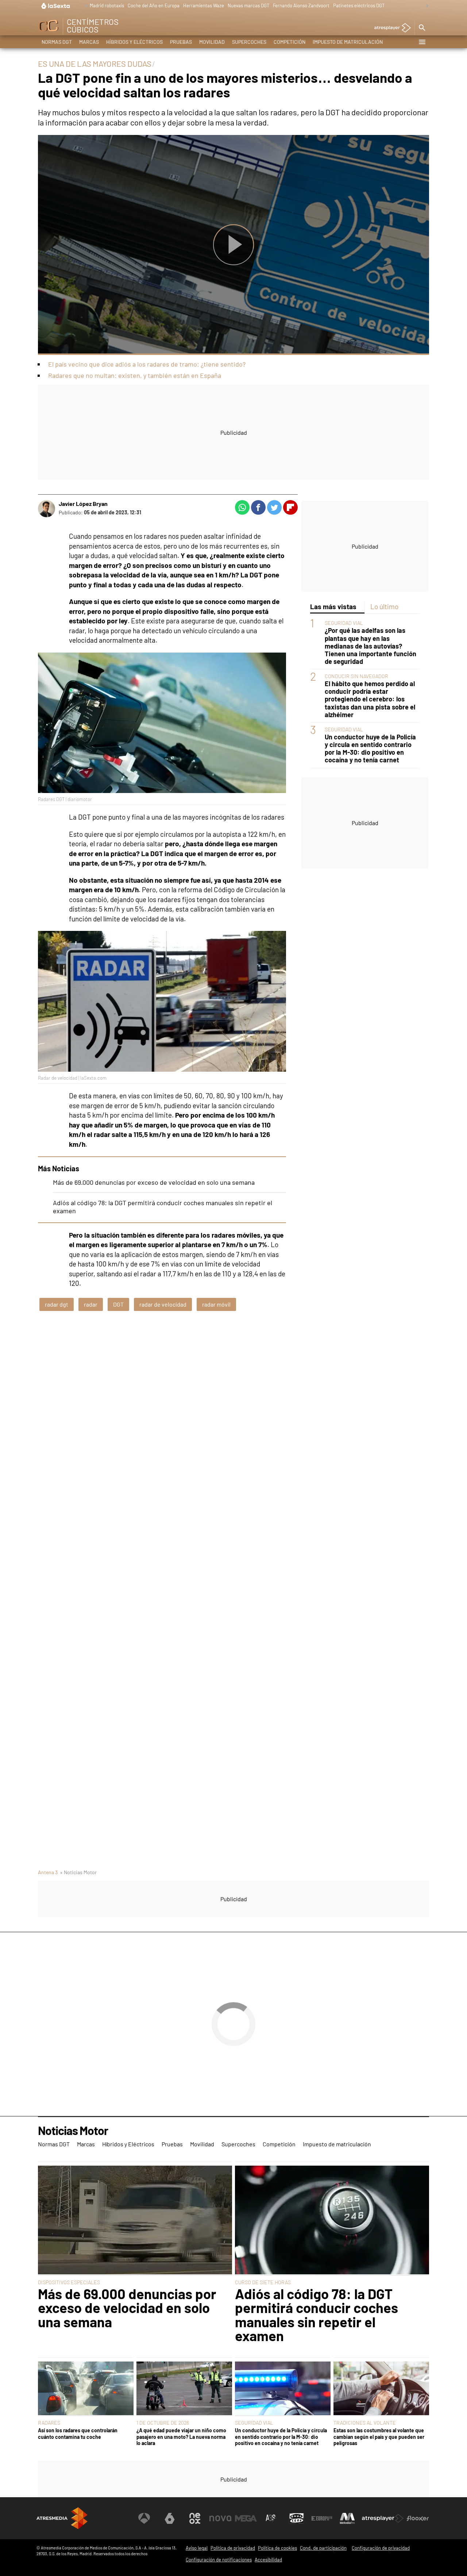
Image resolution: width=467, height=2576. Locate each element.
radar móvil (216, 1304)
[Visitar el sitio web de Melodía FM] (347, 2518)
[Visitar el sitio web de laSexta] (170, 2518)
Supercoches (249, 42)
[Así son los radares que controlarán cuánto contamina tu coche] (86, 2389)
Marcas (89, 42)
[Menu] (422, 42)
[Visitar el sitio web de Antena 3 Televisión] (144, 2518)
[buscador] (422, 28)
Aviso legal (197, 2548)
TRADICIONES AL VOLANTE (365, 2423)
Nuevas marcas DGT (248, 5)
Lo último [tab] (384, 606)
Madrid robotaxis (107, 5)
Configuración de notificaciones (219, 2560)
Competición (290, 42)
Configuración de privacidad (381, 2548)
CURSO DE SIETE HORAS (263, 2282)
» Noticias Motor (78, 1872)
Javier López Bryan (83, 504)
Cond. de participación (323, 2548)
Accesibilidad (268, 2560)
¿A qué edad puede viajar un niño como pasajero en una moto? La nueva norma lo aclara (181, 2437)
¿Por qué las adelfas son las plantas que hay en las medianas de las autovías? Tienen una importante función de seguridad (370, 646)
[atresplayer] (390, 28)
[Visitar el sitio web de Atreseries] (271, 2518)
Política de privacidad (233, 2548)
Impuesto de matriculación (348, 42)
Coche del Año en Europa (154, 5)
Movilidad (212, 42)
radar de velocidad (163, 1304)
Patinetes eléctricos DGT (359, 5)
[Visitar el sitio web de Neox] (195, 2518)
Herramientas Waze (204, 5)
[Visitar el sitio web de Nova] (220, 2518)
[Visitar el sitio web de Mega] (246, 2518)
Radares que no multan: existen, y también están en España (135, 375)
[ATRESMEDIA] (62, 2518)
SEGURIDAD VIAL (344, 623)
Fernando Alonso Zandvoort (301, 5)
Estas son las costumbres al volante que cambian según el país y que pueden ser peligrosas (379, 2437)
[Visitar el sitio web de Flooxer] (418, 2518)
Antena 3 (48, 1872)
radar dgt (57, 1304)
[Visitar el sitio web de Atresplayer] (383, 2518)
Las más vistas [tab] (333, 606)
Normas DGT (57, 42)
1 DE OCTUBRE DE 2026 (163, 2423)
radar (91, 1304)
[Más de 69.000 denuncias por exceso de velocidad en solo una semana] (135, 2221)
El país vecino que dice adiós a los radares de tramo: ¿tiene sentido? (147, 364)
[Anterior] (84, 6)
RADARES (49, 2423)
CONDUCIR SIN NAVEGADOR (356, 676)
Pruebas (181, 42)
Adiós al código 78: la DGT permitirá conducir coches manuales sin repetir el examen (317, 2315)
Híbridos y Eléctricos (134, 42)
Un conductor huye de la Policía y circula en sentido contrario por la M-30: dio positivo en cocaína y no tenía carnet (370, 749)
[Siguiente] (425, 6)
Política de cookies (277, 2548)
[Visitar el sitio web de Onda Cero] (297, 2518)
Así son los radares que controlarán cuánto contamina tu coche (78, 2433)
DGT (118, 1304)
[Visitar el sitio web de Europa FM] (322, 2518)
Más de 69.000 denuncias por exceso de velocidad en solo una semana (154, 1182)
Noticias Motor (73, 2131)
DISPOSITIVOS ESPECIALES (69, 2282)
